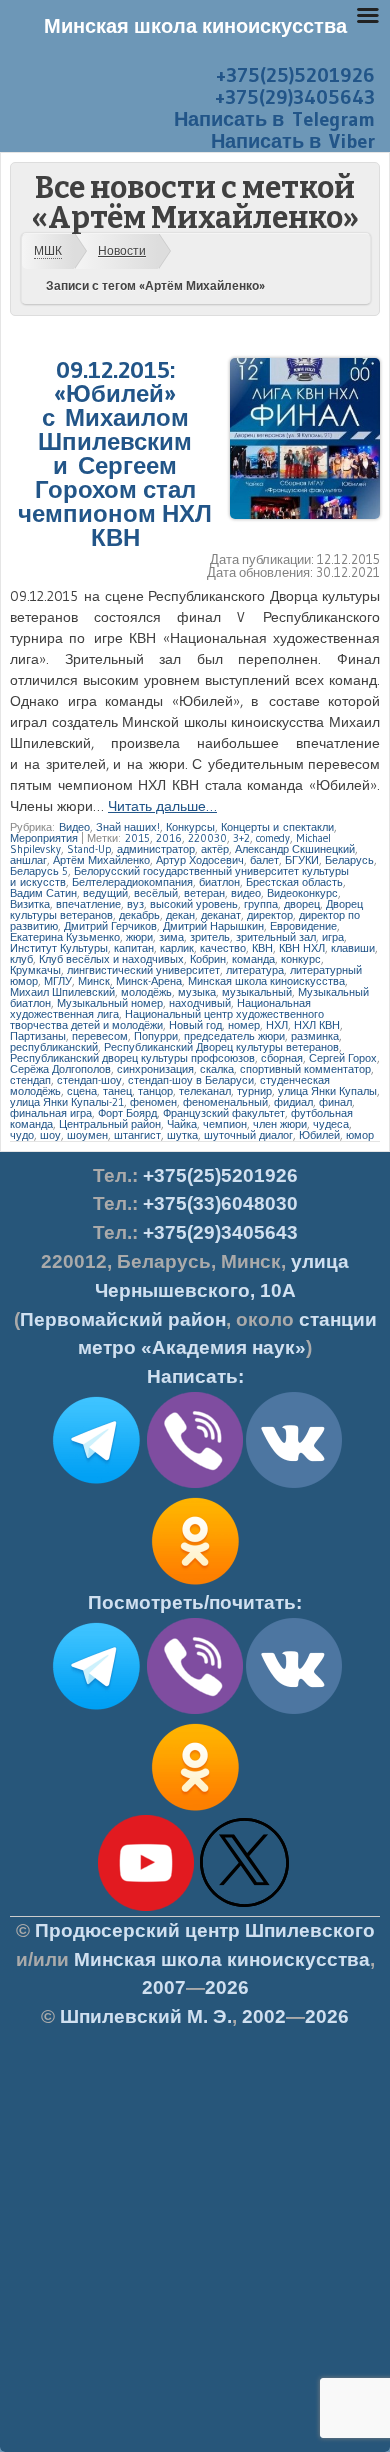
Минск (94, 981)
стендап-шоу (89, 1080)
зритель (210, 937)
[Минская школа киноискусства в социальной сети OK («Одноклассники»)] (195, 1585)
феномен (153, 1102)
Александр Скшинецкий (295, 849)
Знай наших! (128, 827)
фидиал (293, 1102)
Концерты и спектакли (277, 827)
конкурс (301, 959)
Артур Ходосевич (200, 860)
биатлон (219, 882)
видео (246, 893)
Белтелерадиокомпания (132, 882)
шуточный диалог (248, 1135)
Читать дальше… (162, 806)
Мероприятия (44, 838)
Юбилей (319, 1135)
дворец (302, 904)
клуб (21, 959)
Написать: (195, 1376)
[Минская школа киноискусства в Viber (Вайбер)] (195, 1710)
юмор (360, 1135)
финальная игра (51, 1113)
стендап (30, 1080)
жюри (139, 937)
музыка (197, 992)
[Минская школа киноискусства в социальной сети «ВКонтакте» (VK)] (294, 1710)
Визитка (30, 904)
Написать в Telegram (274, 119)
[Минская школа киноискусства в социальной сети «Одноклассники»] (195, 1811)
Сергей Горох (343, 1058)
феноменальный (225, 1102)
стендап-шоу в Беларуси (191, 1080)
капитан (134, 948)
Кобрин (208, 959)
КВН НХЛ (302, 948)
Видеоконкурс (302, 893)
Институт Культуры (59, 948)
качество (223, 948)
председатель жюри (234, 1036)
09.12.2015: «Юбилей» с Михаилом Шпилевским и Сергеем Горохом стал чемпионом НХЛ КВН (115, 453)
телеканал (205, 1091)
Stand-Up (89, 849)
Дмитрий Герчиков (110, 926)
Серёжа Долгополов (60, 1069)
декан (180, 915)
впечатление (88, 904)
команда (253, 959)
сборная (282, 1058)
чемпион (225, 1124)
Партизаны (38, 1036)
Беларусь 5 (39, 871)
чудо (22, 1135)
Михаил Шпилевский (62, 992)
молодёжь (146, 992)
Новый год (195, 1025)
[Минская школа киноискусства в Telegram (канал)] (96, 1710)
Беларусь (349, 860)
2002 (264, 2016)
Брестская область (294, 882)
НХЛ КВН (317, 1025)
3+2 (241, 838)
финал (335, 1102)
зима (171, 937)
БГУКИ (302, 860)
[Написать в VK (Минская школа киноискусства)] (294, 1484)
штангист (137, 1135)
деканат (221, 915)
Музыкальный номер (110, 1003)
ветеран (204, 893)
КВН (262, 948)
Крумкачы (35, 970)
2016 (169, 838)
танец (117, 1091)
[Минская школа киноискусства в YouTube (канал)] (146, 1907)
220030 (207, 838)
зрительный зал (276, 937)
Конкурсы (190, 827)
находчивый (200, 1003)
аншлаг (28, 860)
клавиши (353, 948)
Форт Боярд (127, 1113)
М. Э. (146, 2016)
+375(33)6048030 (220, 1203)
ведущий (105, 893)
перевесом (100, 1036)
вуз (135, 904)
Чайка (182, 1124)
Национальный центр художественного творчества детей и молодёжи (167, 1019)
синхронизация (155, 1069)
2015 (137, 838)
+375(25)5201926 (295, 75)
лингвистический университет (143, 970)
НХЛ (277, 1025)
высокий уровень (194, 904)
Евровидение (303, 926)
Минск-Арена (149, 981)
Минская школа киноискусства (266, 981)
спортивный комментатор (305, 1069)
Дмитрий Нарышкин (213, 926)
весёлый (156, 893)
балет (264, 860)
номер (244, 1025)
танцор (155, 1091)
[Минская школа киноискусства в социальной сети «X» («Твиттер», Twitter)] (245, 1907)
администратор (156, 849)
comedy (273, 838)
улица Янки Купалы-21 (67, 1102)
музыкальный (257, 992)
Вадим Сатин (43, 893)
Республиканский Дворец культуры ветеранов (221, 1047)
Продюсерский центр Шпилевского (205, 1930)
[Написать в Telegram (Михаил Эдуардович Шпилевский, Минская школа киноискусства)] (96, 1484)
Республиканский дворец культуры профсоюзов (132, 1058)
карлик (177, 948)
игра (333, 937)
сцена (82, 1091)
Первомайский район (123, 1319)
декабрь (139, 915)
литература (255, 970)
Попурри (156, 1036)
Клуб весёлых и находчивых (111, 959)
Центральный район (110, 1124)
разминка (315, 1036)
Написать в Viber (293, 141)
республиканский (54, 1047)
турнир (254, 1091)
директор (270, 915)
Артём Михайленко (101, 860)
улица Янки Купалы (327, 1091)
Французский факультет (224, 1113)
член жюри (280, 1124)
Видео (74, 827)
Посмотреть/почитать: (195, 1602)
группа (261, 904)
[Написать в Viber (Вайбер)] (195, 1484)
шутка (182, 1135)
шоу (50, 1135)
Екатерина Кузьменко (65, 937)
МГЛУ (58, 981)
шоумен (87, 1135)
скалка (217, 1069)
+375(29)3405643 (295, 97)
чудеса (331, 1124)
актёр (215, 849)
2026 (227, 1987)
